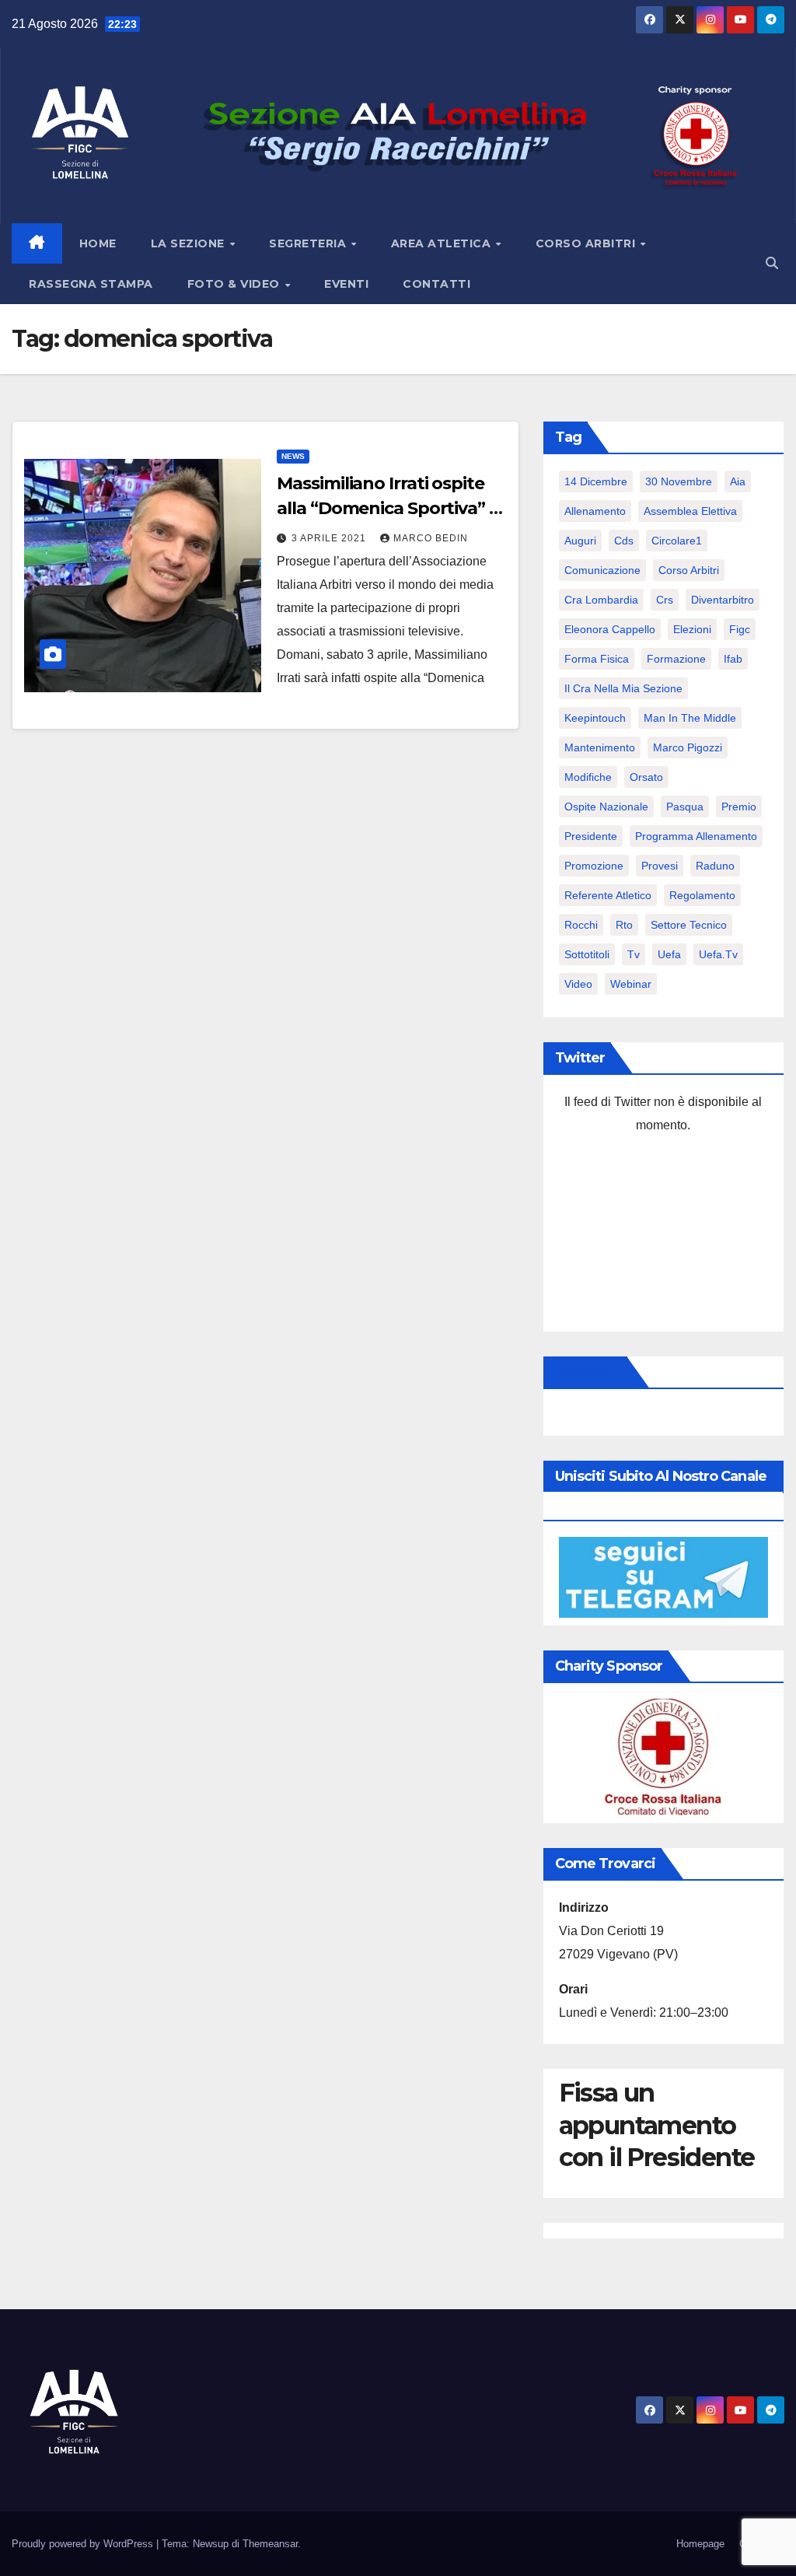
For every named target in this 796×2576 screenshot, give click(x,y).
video (578, 984)
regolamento (702, 895)
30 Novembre (679, 481)
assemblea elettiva (690, 511)
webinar (631, 984)
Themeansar (270, 2544)
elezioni (692, 629)
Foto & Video (236, 284)
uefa (669, 954)
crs (665, 600)
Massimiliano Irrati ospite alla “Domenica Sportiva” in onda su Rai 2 (390, 508)
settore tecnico (689, 925)
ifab (733, 659)
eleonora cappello (610, 629)
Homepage (700, 2544)
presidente (591, 836)
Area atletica (443, 243)
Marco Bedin (431, 538)
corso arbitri (689, 570)
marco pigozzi (688, 747)
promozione (594, 866)
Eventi (346, 284)
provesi (660, 866)
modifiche (588, 777)
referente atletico (608, 895)
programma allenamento (696, 836)
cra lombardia (601, 600)
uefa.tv (718, 954)
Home (98, 243)
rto (624, 925)
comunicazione (602, 570)
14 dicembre (596, 481)
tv (634, 954)
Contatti (436, 284)
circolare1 (677, 541)
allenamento (595, 511)
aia (738, 481)
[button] (772, 263)
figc (740, 629)
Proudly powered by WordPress (84, 2544)
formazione (676, 659)
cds (624, 541)
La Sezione (190, 243)
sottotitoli (587, 954)
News (293, 456)
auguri (580, 541)
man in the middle (690, 718)
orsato (646, 777)
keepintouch (595, 718)
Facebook (588, 1372)
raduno (715, 866)
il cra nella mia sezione (623, 688)
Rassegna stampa (91, 284)
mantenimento (600, 747)
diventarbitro (723, 600)
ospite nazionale (606, 807)
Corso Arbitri (587, 243)
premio (739, 807)
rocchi (581, 925)
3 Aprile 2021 (330, 538)
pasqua (685, 807)
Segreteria (309, 243)
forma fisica (597, 659)
